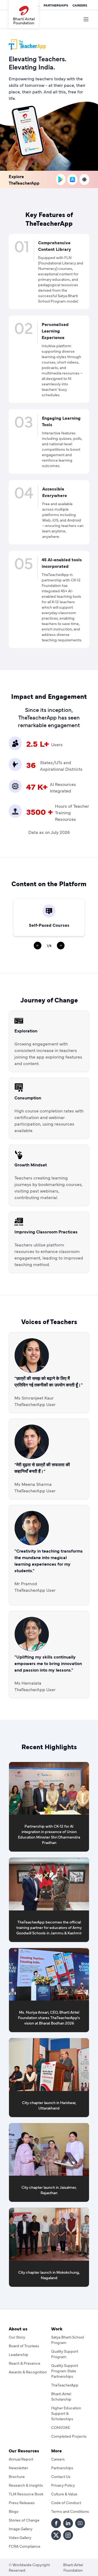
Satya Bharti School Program (68, 2340)
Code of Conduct (66, 2502)
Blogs (14, 2511)
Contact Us (61, 2476)
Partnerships (56, 5)
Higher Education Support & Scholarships (66, 2413)
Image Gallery (21, 2529)
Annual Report (21, 2459)
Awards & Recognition (28, 2372)
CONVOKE (61, 2427)
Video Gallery (20, 2537)
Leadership (19, 2354)
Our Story (17, 2337)
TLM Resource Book (26, 2494)
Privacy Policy (63, 2485)
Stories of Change (24, 2520)
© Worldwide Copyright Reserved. (29, 2567)
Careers (80, 5)
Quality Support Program (65, 2354)
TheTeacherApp (65, 2385)
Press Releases (22, 2502)
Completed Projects (69, 2436)
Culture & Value (64, 2494)
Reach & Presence (24, 2363)
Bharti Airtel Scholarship (61, 2396)
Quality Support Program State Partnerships (65, 2371)
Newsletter (18, 2468)
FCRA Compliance (24, 2546)
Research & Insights (26, 2485)
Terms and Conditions (70, 2511)
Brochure (17, 2476)
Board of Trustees (24, 2346)
